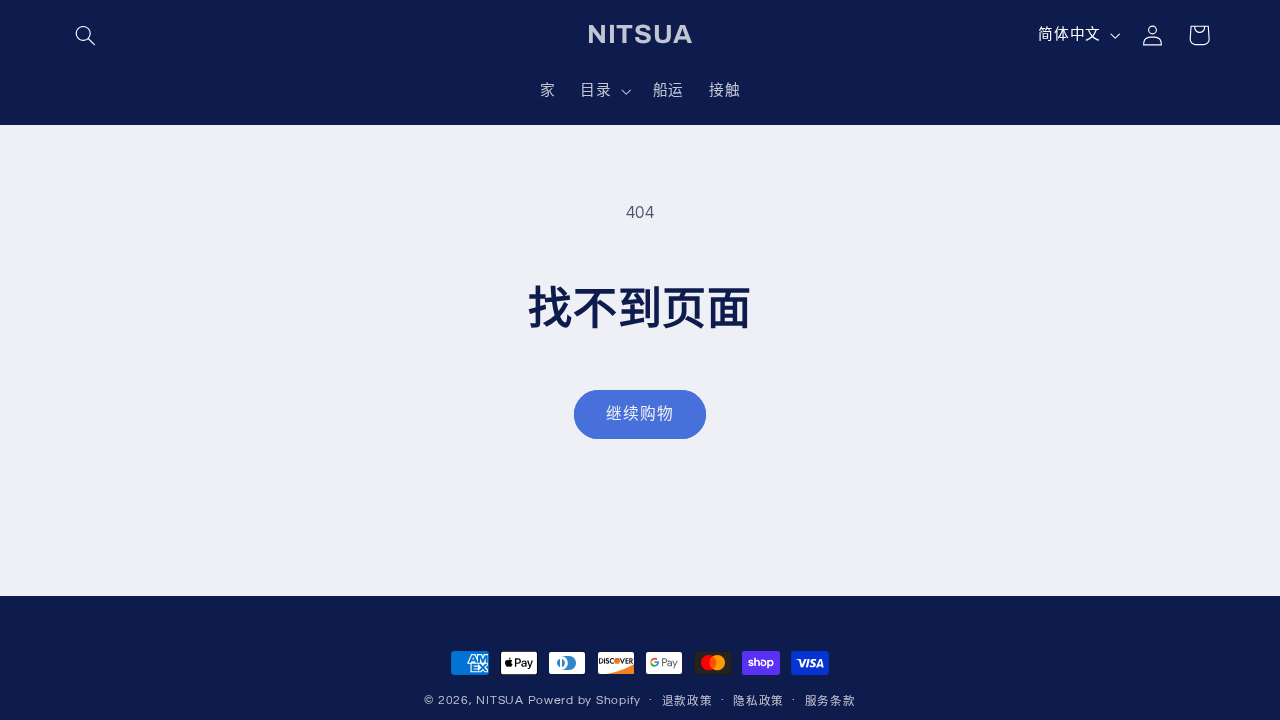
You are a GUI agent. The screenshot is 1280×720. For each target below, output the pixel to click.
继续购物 (640, 414)
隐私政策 (758, 701)
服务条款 (830, 701)
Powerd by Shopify (585, 700)
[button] (86, 35)
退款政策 (687, 701)
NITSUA (499, 700)
